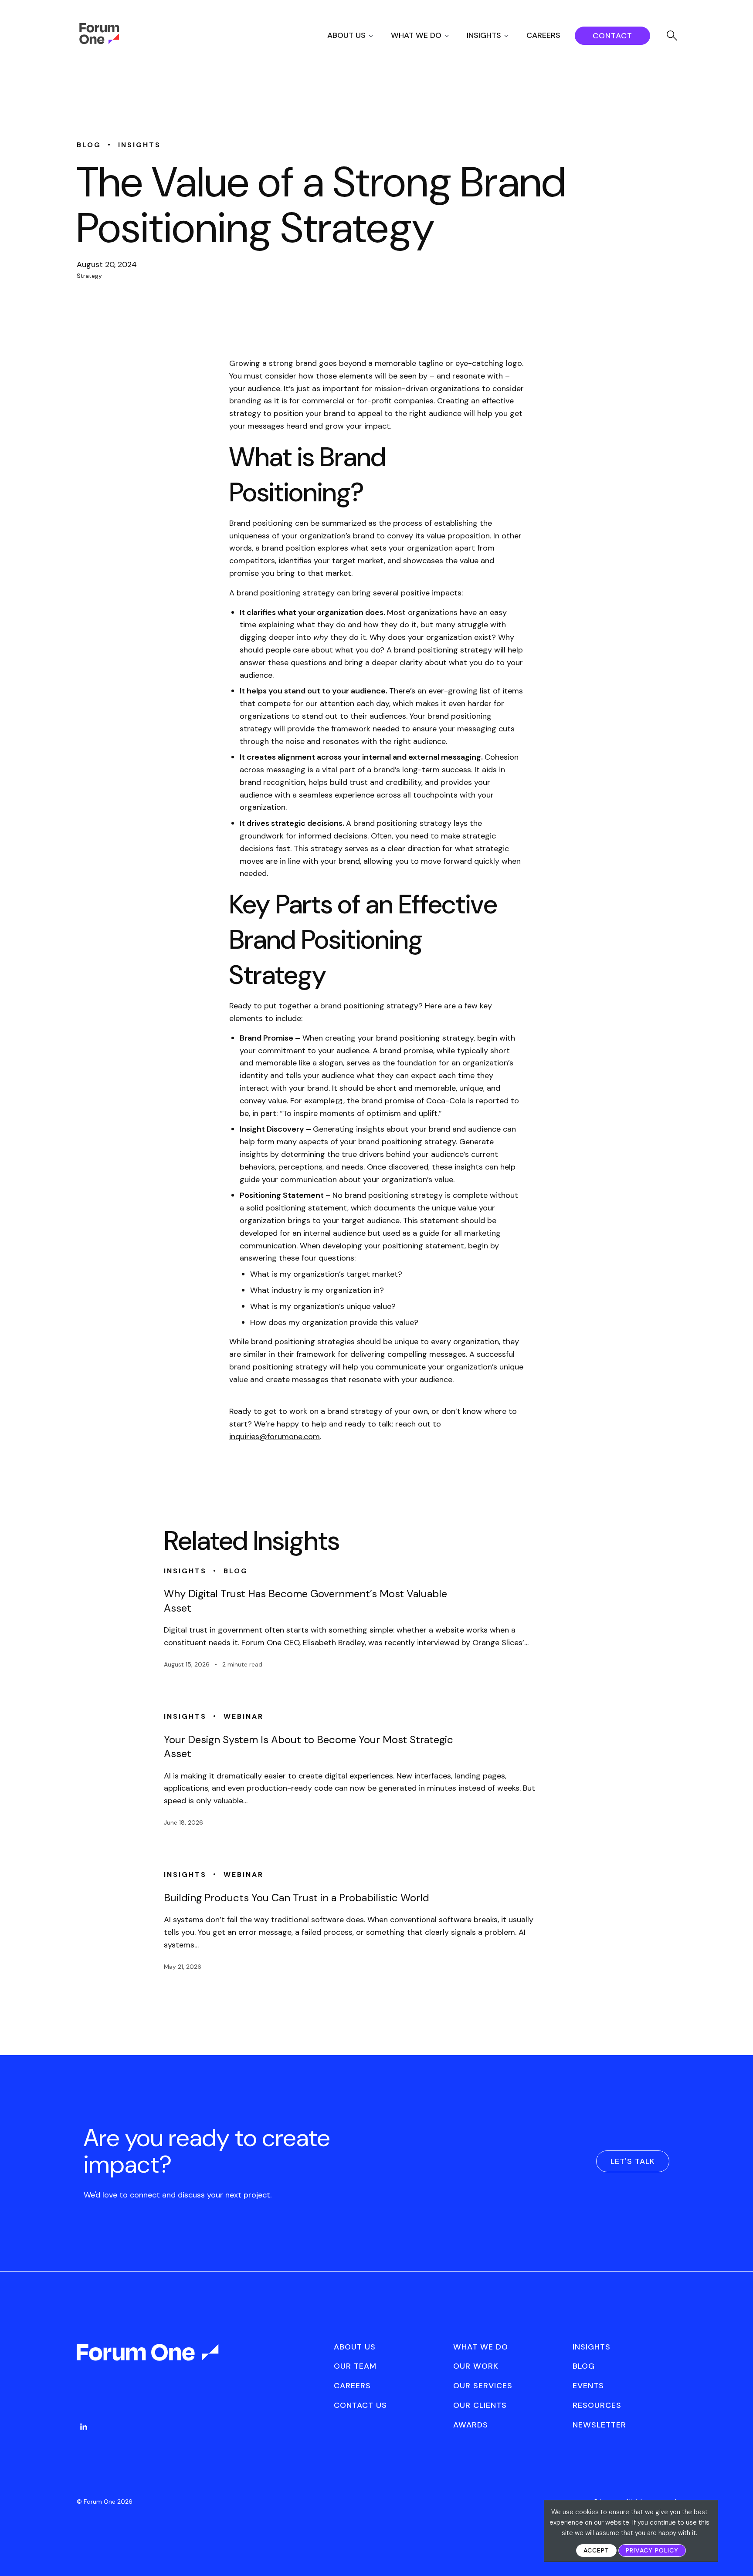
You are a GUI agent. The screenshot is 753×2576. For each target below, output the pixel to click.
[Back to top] (737, 2554)
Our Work (476, 2366)
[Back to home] (149, 2360)
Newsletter (599, 2425)
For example (312, 1101)
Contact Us (360, 2405)
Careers (543, 35)
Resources (597, 2405)
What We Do (416, 35)
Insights (484, 35)
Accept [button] (596, 2550)
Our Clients (480, 2405)
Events (588, 2386)
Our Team (355, 2366)
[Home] (99, 42)
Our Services (483, 2386)
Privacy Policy (652, 2550)
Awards (471, 2425)
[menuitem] (358, 35)
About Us (346, 35)
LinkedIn (84, 2427)
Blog (584, 2366)
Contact (612, 36)
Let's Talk (633, 2161)
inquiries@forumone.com (275, 1437)
